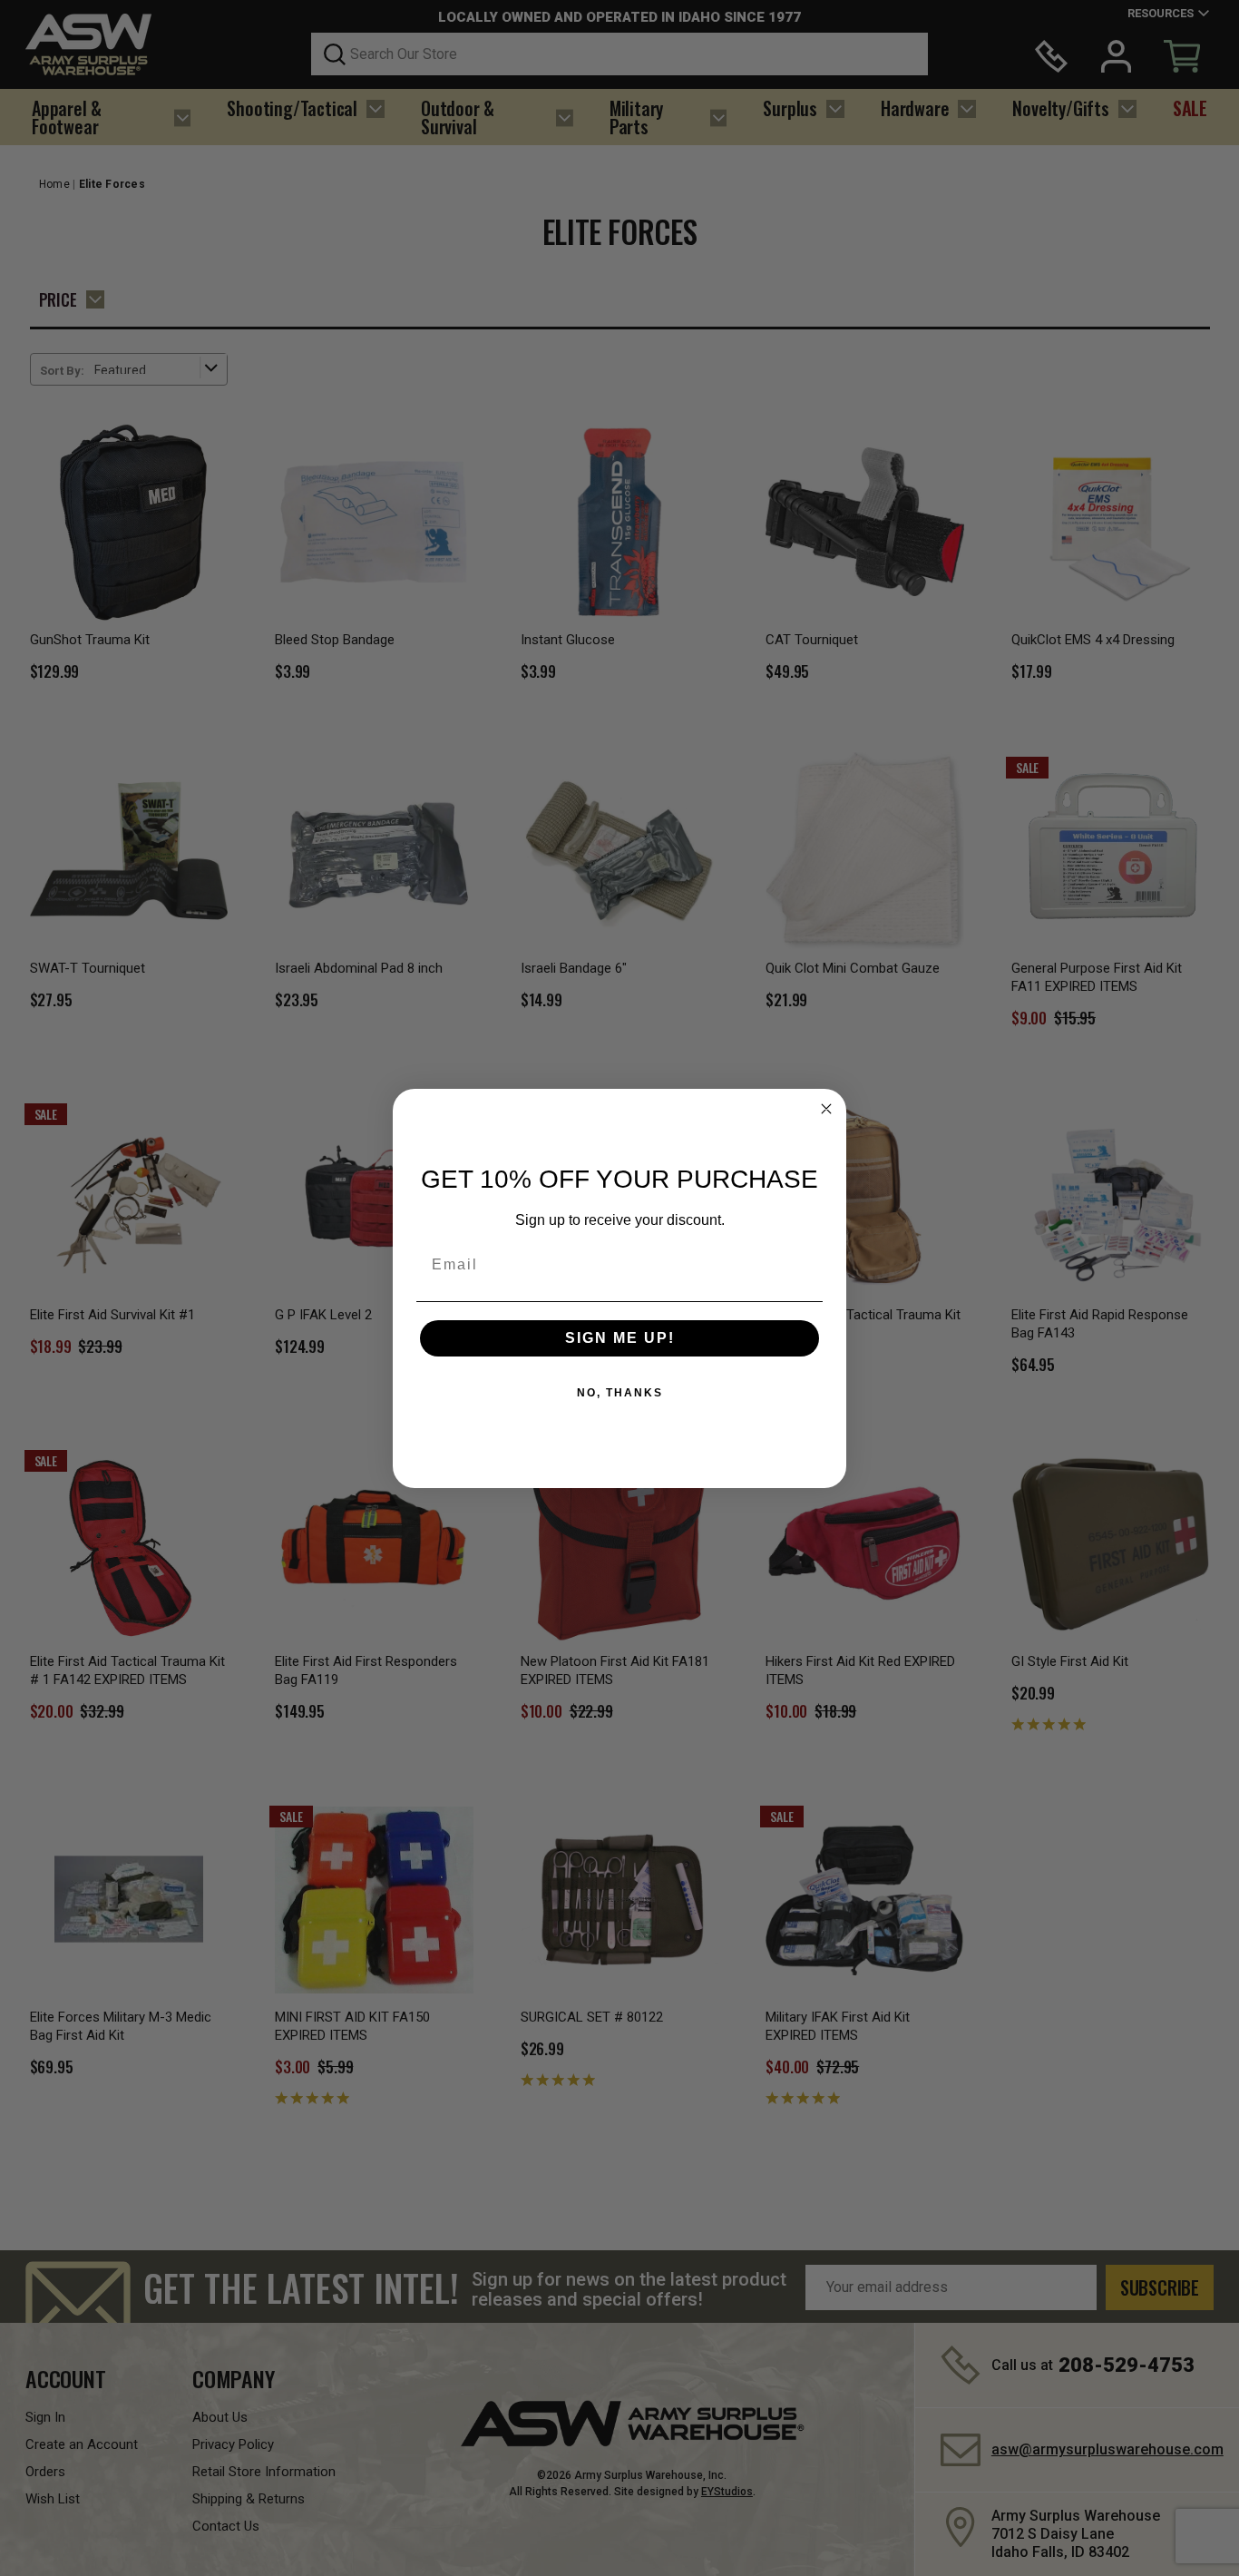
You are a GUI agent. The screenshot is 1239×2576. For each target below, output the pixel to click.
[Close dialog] (826, 1109)
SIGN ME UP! (620, 1338)
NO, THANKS (620, 1393)
